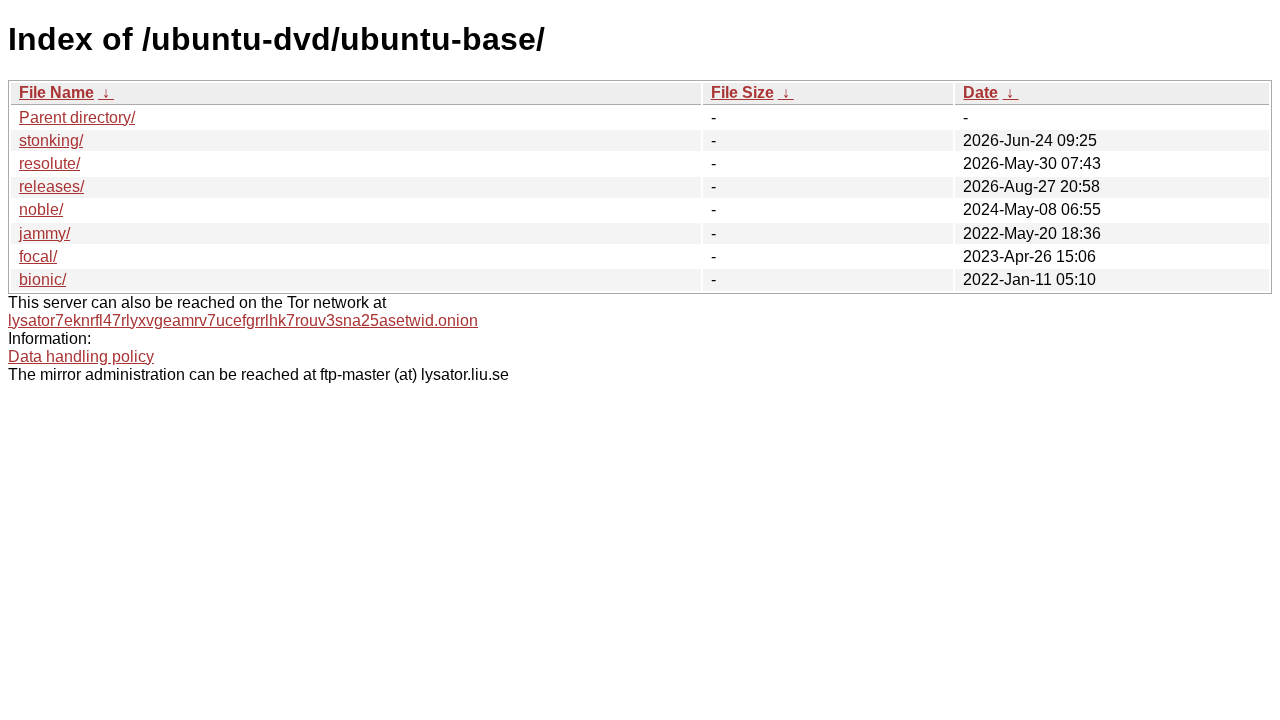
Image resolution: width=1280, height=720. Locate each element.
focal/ (38, 256)
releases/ (51, 186)
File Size (742, 92)
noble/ (41, 209)
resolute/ (49, 163)
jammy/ (44, 233)
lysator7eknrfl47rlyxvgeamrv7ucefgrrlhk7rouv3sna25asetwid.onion (243, 320)
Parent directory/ (77, 117)
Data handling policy (81, 356)
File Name (56, 92)
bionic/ (42, 279)
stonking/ (51, 140)
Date (980, 92)
